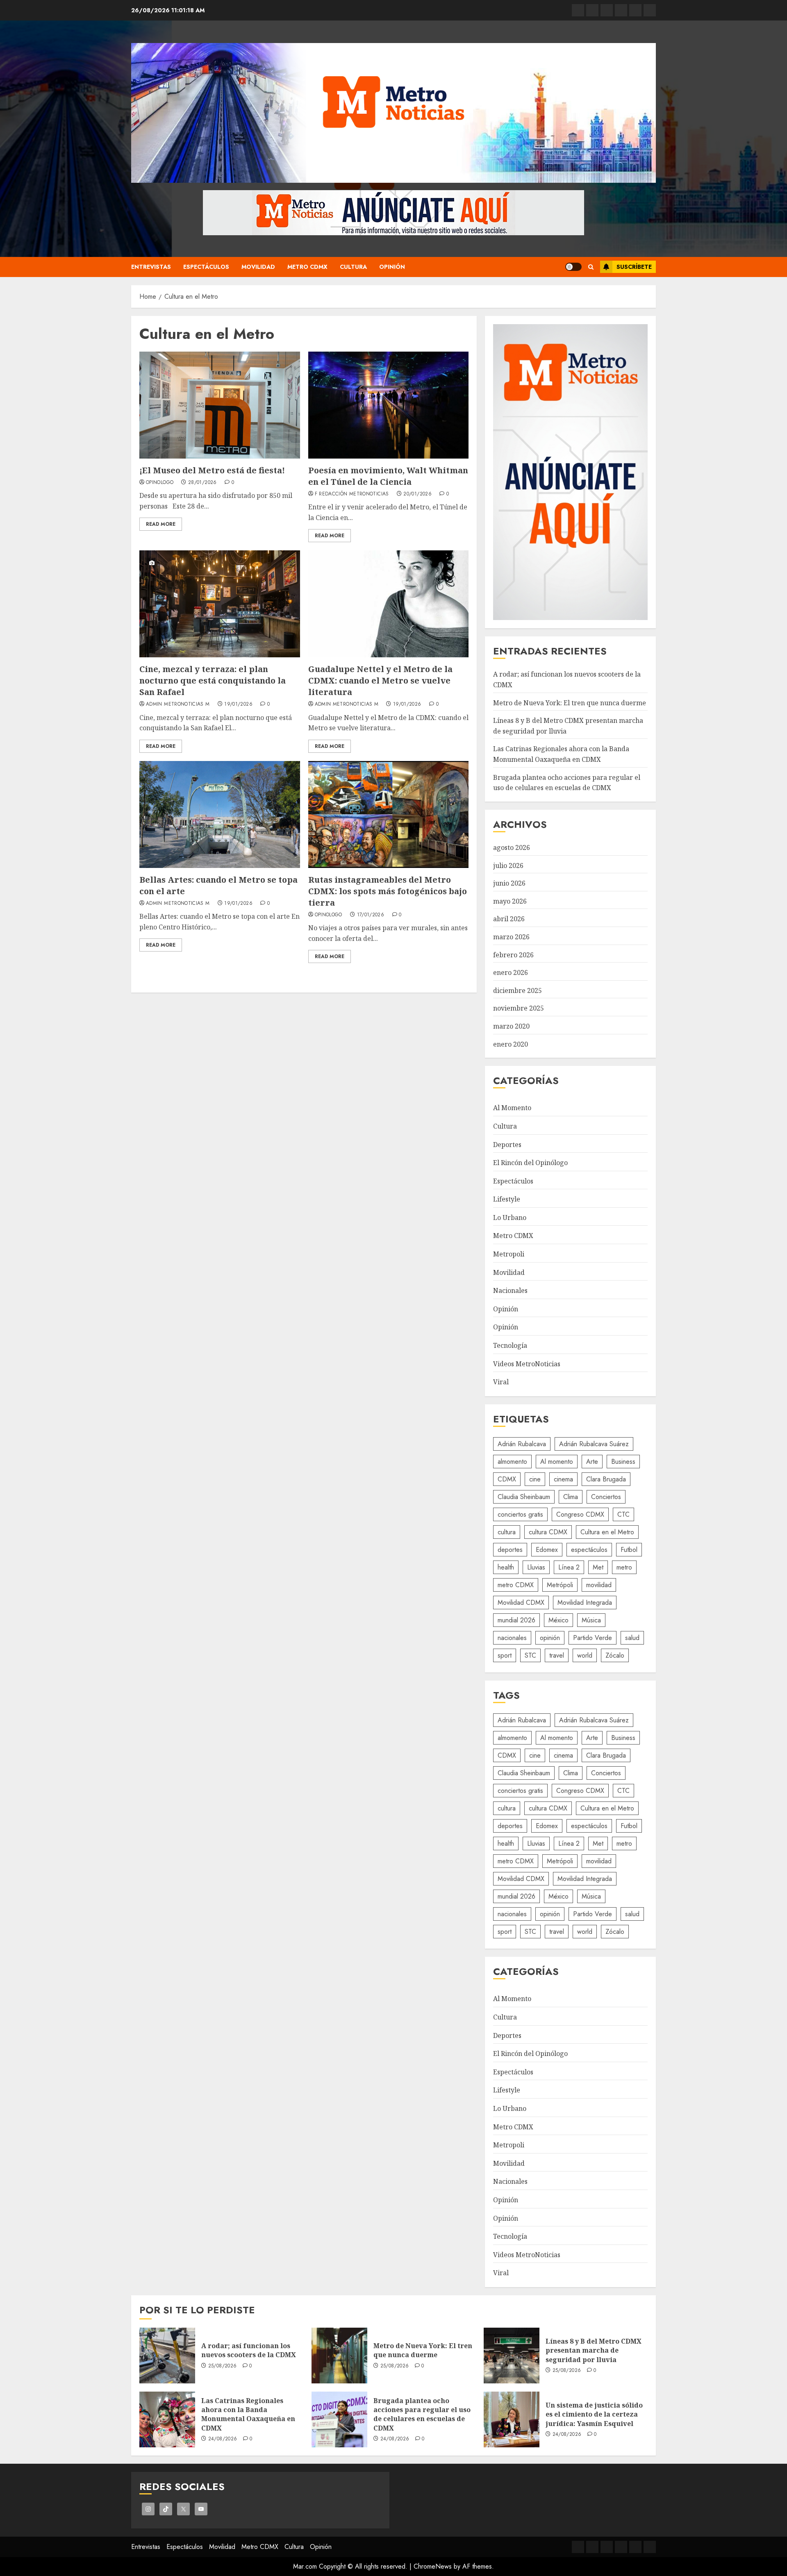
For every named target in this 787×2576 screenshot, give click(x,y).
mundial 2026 (516, 1620)
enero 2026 (511, 972)
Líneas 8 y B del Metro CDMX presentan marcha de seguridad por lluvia (594, 2350)
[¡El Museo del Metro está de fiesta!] (220, 405)
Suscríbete (634, 267)
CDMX (507, 1479)
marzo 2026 (511, 937)
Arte (592, 1462)
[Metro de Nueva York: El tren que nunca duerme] (339, 2356)
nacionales (512, 1638)
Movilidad (258, 267)
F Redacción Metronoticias (352, 494)
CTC (623, 1514)
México (558, 1620)
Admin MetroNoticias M (178, 704)
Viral (501, 1382)
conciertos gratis (520, 1514)
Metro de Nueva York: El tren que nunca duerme (570, 703)
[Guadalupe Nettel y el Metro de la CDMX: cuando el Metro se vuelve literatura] (389, 604)
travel (557, 1655)
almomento (512, 1462)
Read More (161, 524)
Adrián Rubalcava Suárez (594, 1444)
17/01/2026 (371, 915)
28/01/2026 (202, 483)
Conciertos (606, 1497)
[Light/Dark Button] (573, 267)
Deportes (507, 1145)
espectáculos (589, 1550)
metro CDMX (516, 1585)
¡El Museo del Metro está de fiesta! (212, 470)
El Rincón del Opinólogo (530, 1163)
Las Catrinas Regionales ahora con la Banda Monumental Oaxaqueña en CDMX (248, 2414)
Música (591, 1620)
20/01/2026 (417, 494)
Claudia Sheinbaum (524, 1497)
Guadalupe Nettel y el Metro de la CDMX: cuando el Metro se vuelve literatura (380, 680)
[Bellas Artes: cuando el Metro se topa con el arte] (220, 814)
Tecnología (510, 1345)
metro (624, 1567)
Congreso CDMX (580, 1514)
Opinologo (160, 483)
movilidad (599, 1585)
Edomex (547, 1550)
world (585, 1655)
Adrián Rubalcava (522, 1444)
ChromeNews (433, 2566)
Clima (571, 1497)
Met (598, 1567)
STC (530, 1655)
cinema (563, 1479)
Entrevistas (151, 267)
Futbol (629, 1550)
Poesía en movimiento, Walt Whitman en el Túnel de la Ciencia (388, 476)
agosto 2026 (512, 847)
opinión (550, 1638)
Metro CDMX (307, 267)
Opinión (392, 267)
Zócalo (615, 1655)
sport (505, 1655)
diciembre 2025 (517, 990)
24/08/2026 (223, 2439)
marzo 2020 (511, 1026)
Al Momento (512, 1108)
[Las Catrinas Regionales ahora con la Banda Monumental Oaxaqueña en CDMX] (167, 2419)
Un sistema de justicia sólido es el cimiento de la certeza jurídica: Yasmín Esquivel (594, 2414)
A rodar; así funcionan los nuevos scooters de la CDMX (249, 2350)
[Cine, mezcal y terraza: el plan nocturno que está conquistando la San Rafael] (220, 604)
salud (632, 1638)
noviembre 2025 (519, 1008)
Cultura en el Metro (607, 1532)
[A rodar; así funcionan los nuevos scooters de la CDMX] (167, 2356)
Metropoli (509, 1254)
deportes (510, 1550)
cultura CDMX (548, 1532)
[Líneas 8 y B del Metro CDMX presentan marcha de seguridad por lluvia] (512, 2356)
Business (623, 1462)
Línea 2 (569, 1567)
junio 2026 (509, 883)
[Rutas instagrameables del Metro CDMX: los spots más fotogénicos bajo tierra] (389, 814)
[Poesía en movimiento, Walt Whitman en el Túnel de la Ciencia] (389, 405)
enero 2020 (511, 1044)
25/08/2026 (223, 2366)
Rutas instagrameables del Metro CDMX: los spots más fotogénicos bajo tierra (388, 891)
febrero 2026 (513, 955)
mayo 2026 (510, 901)
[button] (591, 267)
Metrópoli (560, 1585)
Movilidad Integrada (585, 1603)
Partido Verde (593, 1638)
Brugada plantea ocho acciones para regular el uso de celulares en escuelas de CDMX (422, 2414)
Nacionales (510, 1290)
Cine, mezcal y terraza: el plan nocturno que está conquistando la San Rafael (213, 680)
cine (535, 1479)
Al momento (557, 1462)
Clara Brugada (606, 1479)
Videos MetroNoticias (527, 1364)
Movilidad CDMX (521, 1603)
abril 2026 (509, 919)
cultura (507, 1532)
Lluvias (536, 1567)
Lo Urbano (510, 1218)
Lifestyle (507, 1199)
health (506, 1567)
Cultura (353, 267)
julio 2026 (508, 865)
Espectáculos (206, 267)
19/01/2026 (238, 704)
